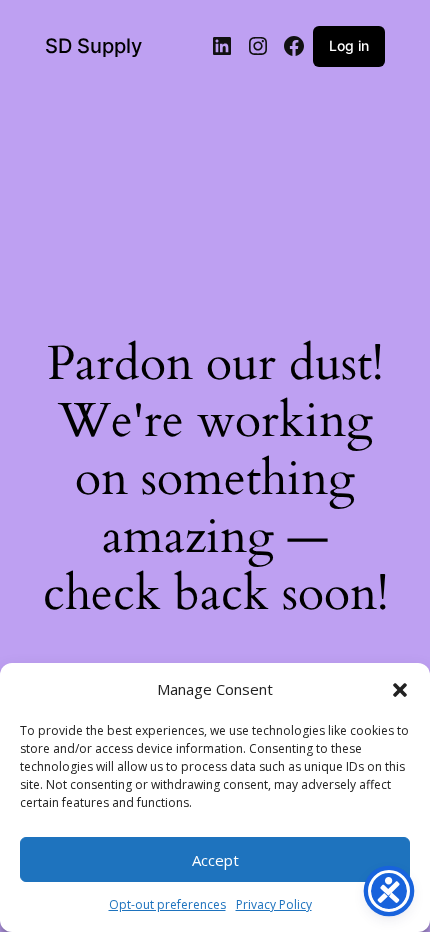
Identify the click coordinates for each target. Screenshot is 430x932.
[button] (400, 690)
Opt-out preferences (167, 904)
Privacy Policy (274, 904)
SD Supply (93, 46)
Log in (349, 45)
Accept (215, 860)
